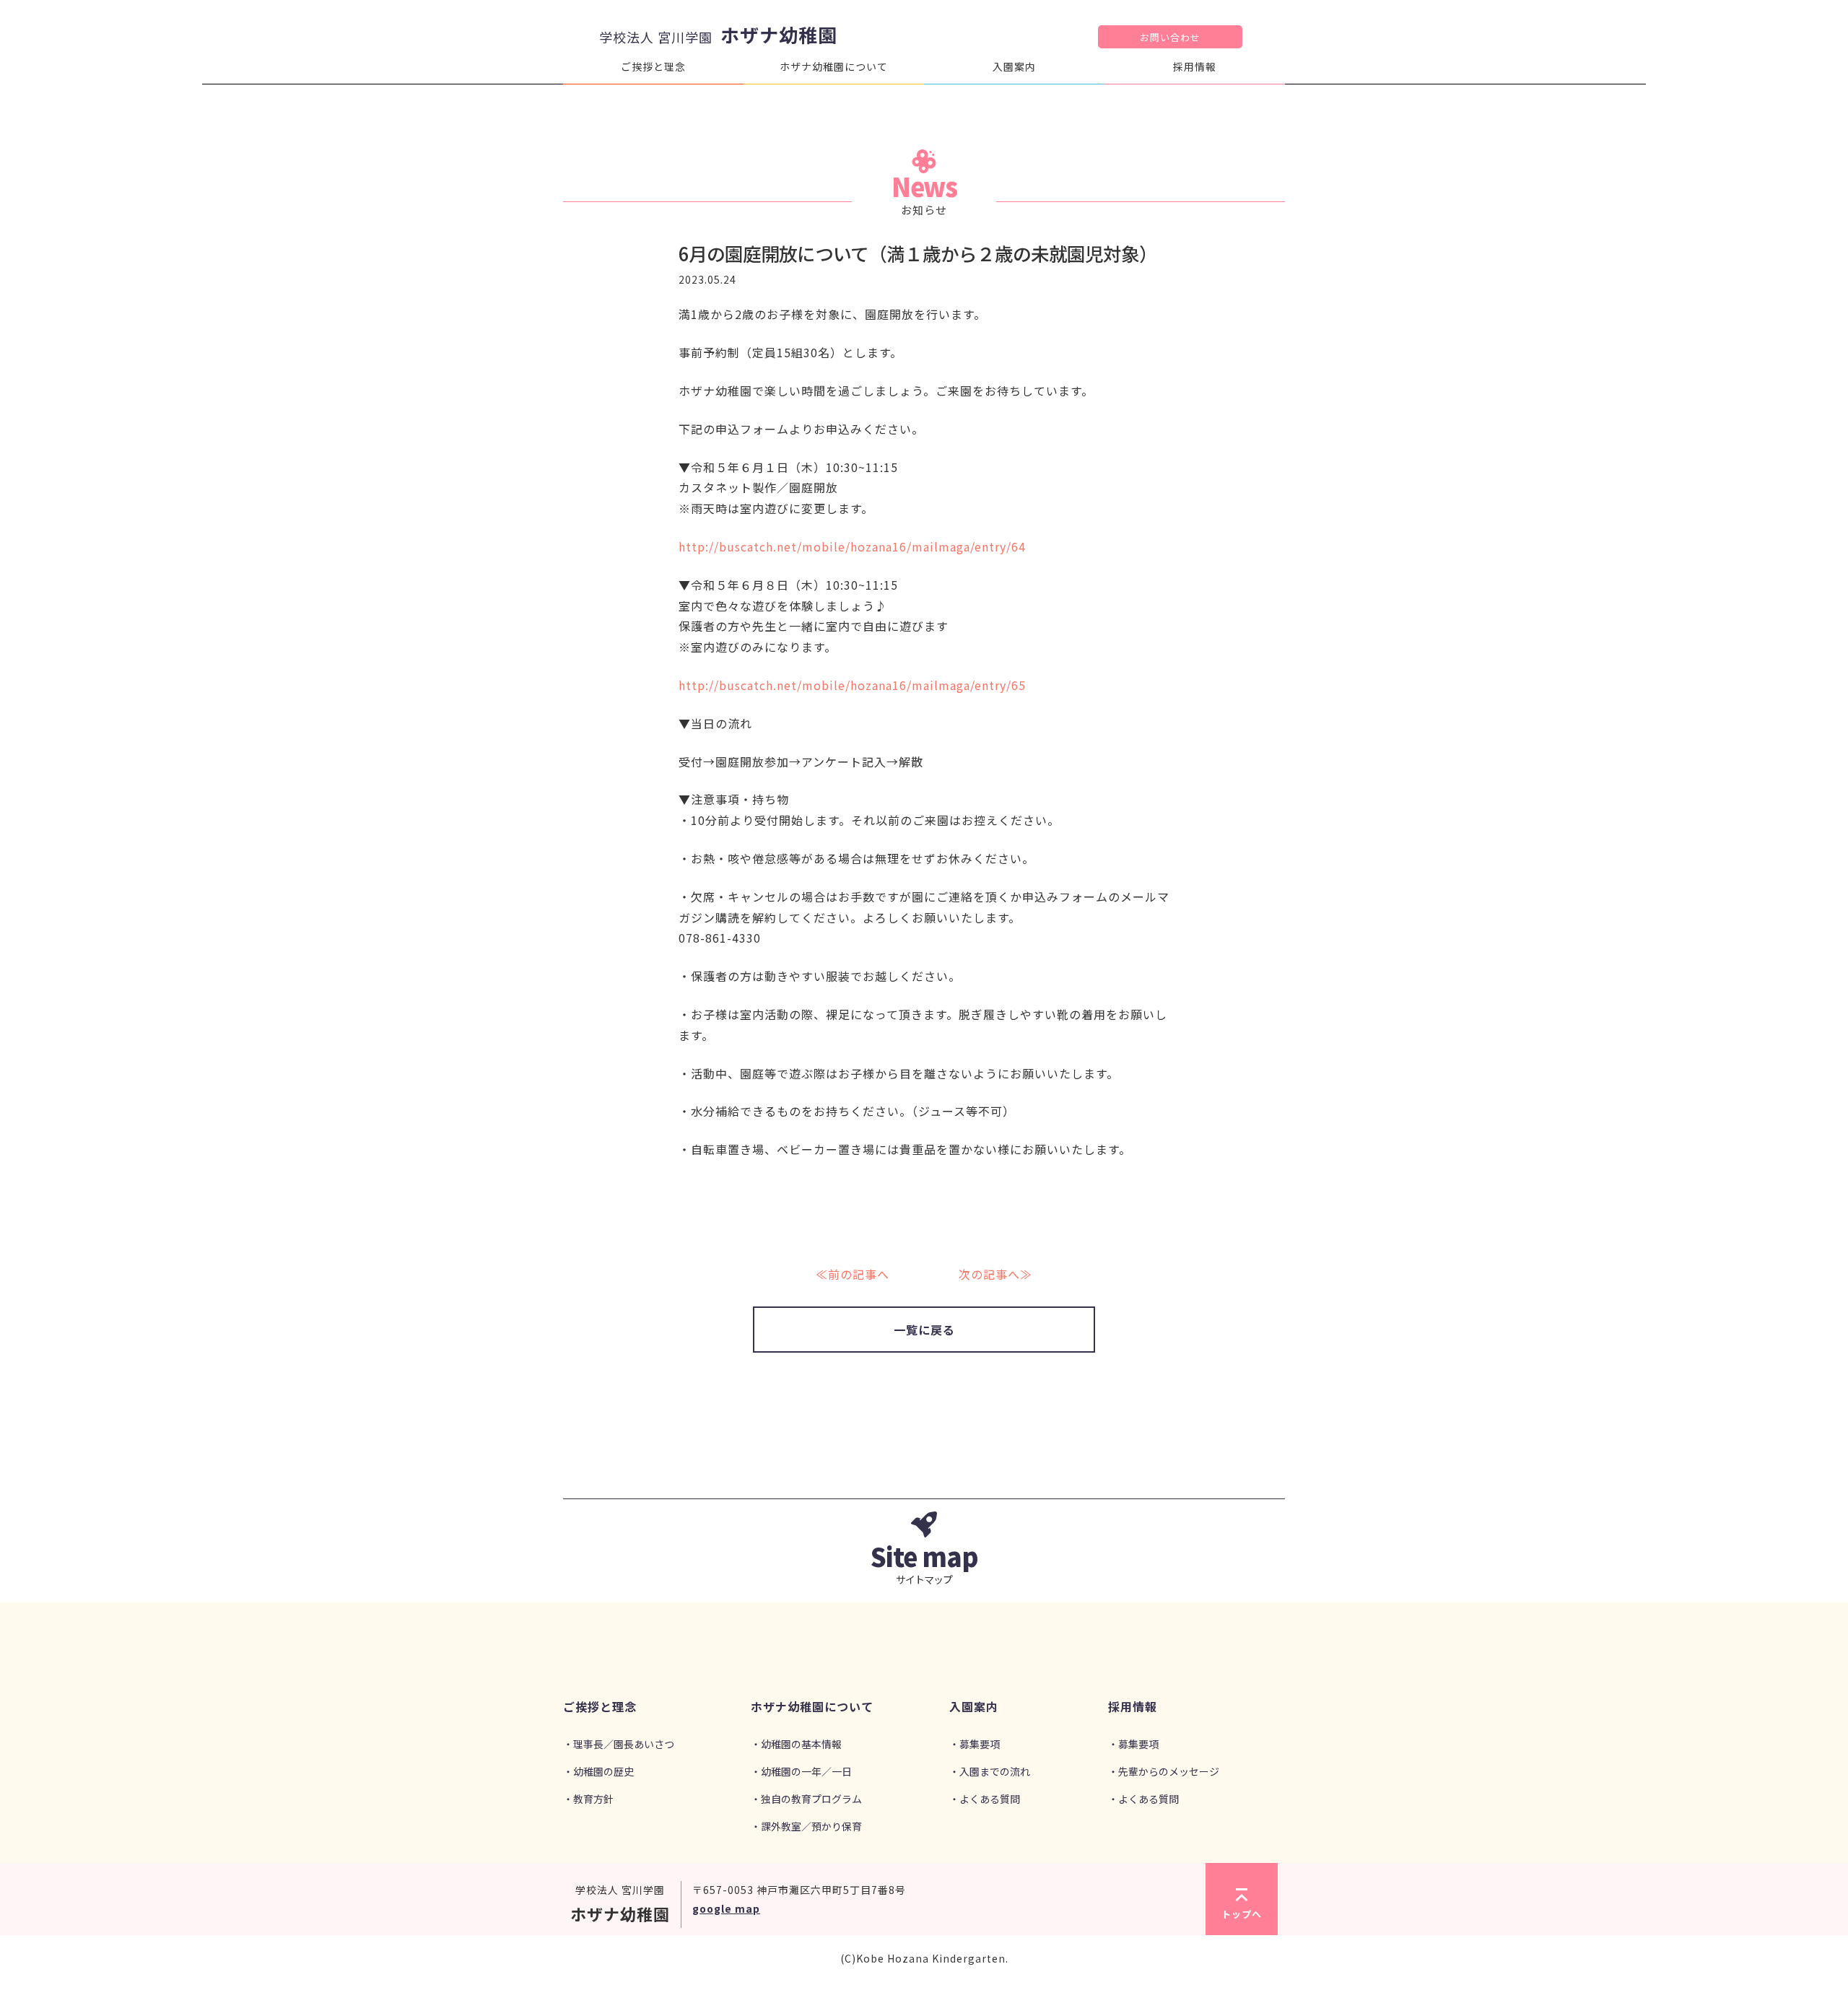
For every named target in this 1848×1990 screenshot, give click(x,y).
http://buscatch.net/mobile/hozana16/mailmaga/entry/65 (852, 685)
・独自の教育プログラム (806, 1799)
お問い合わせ (1170, 37)
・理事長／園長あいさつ (619, 1744)
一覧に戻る (924, 1330)
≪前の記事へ (853, 1274)
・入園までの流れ (990, 1771)
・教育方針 (588, 1799)
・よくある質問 (985, 1799)
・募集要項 (975, 1744)
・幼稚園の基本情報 (796, 1744)
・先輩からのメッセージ (1164, 1771)
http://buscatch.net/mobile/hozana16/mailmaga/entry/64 (852, 546)
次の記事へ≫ (995, 1274)
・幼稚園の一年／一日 (801, 1771)
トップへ (1242, 1914)
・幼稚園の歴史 (598, 1771)
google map (726, 1908)
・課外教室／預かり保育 (806, 1826)
